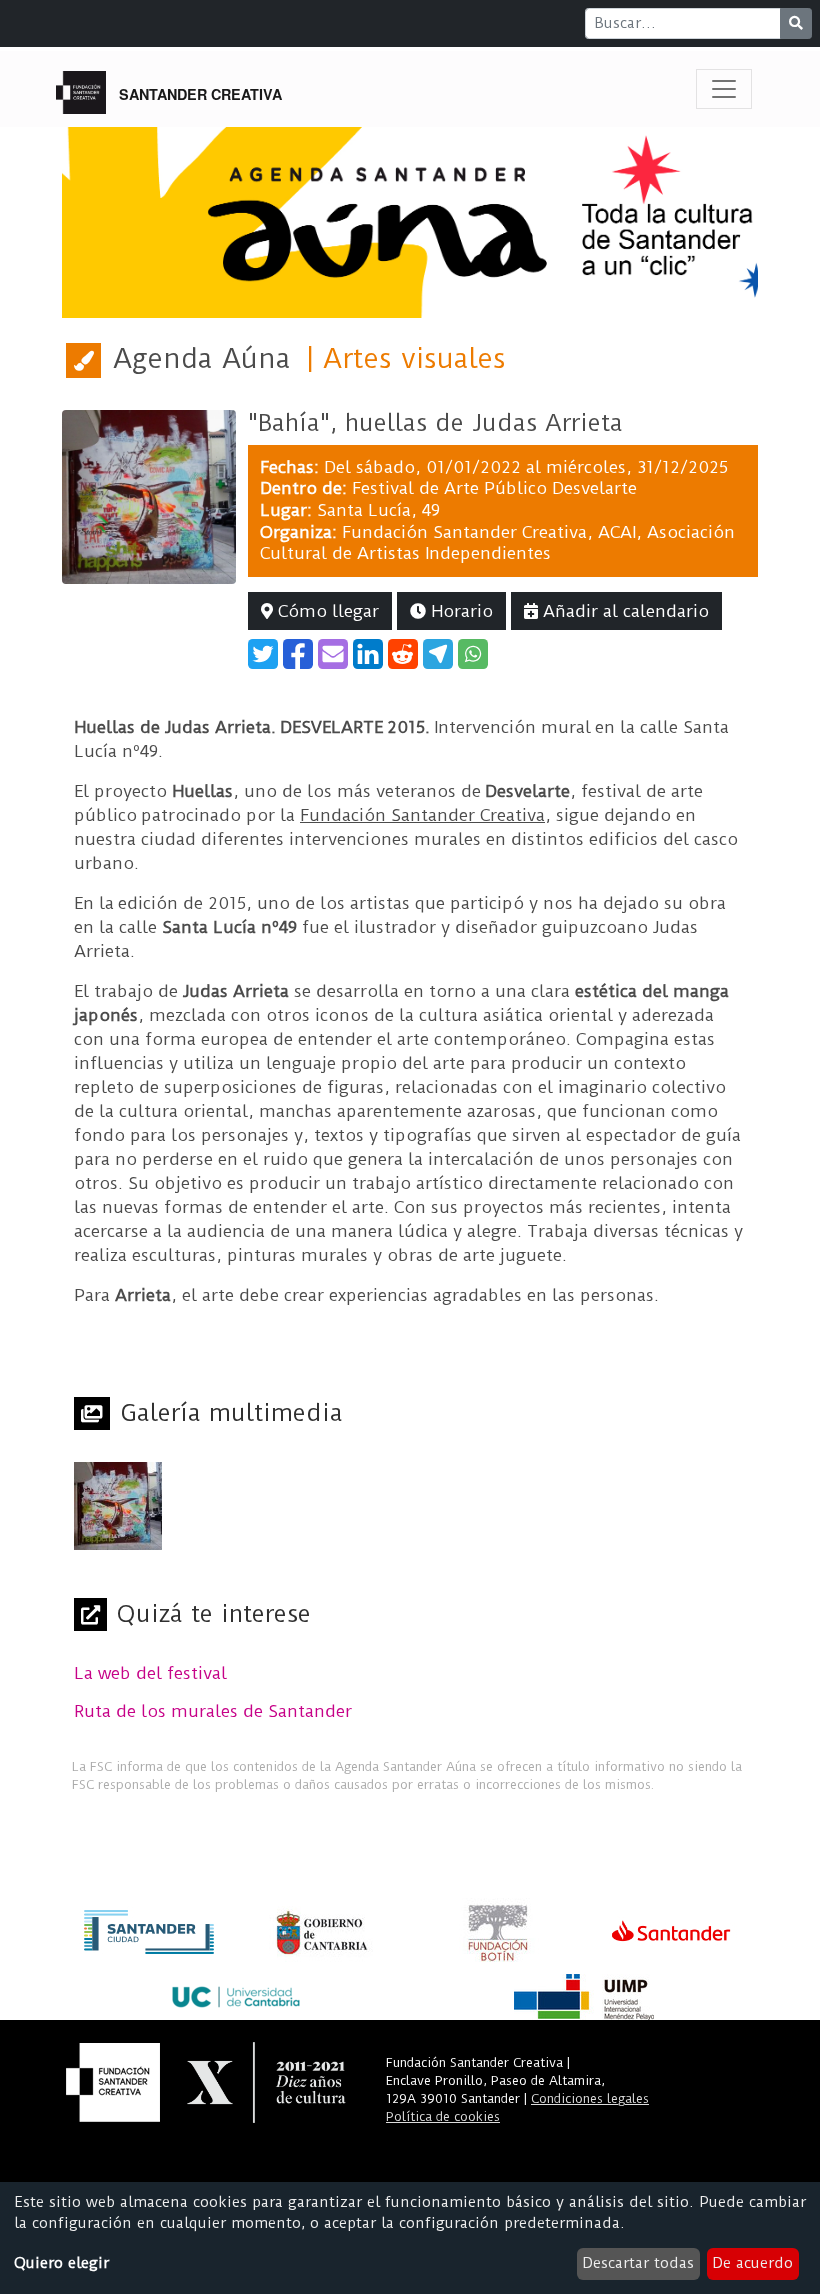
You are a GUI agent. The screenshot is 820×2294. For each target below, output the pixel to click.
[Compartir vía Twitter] (263, 654)
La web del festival (150, 1673)
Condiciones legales (590, 2098)
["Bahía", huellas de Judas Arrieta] (149, 496)
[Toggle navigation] (724, 89)
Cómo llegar (326, 611)
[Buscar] (796, 23)
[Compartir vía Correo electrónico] (333, 654)
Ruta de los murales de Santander (213, 1711)
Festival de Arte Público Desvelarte (494, 488)
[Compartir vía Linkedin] (368, 654)
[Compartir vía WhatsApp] (473, 654)
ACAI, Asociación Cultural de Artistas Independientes (497, 543)
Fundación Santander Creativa (464, 532)
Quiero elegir (61, 2263)
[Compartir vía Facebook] (298, 654)
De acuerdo (752, 2263)
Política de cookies (443, 2116)
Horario (459, 611)
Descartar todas (638, 2263)
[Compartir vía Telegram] (438, 654)
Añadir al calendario (623, 611)
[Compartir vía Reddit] (403, 654)
